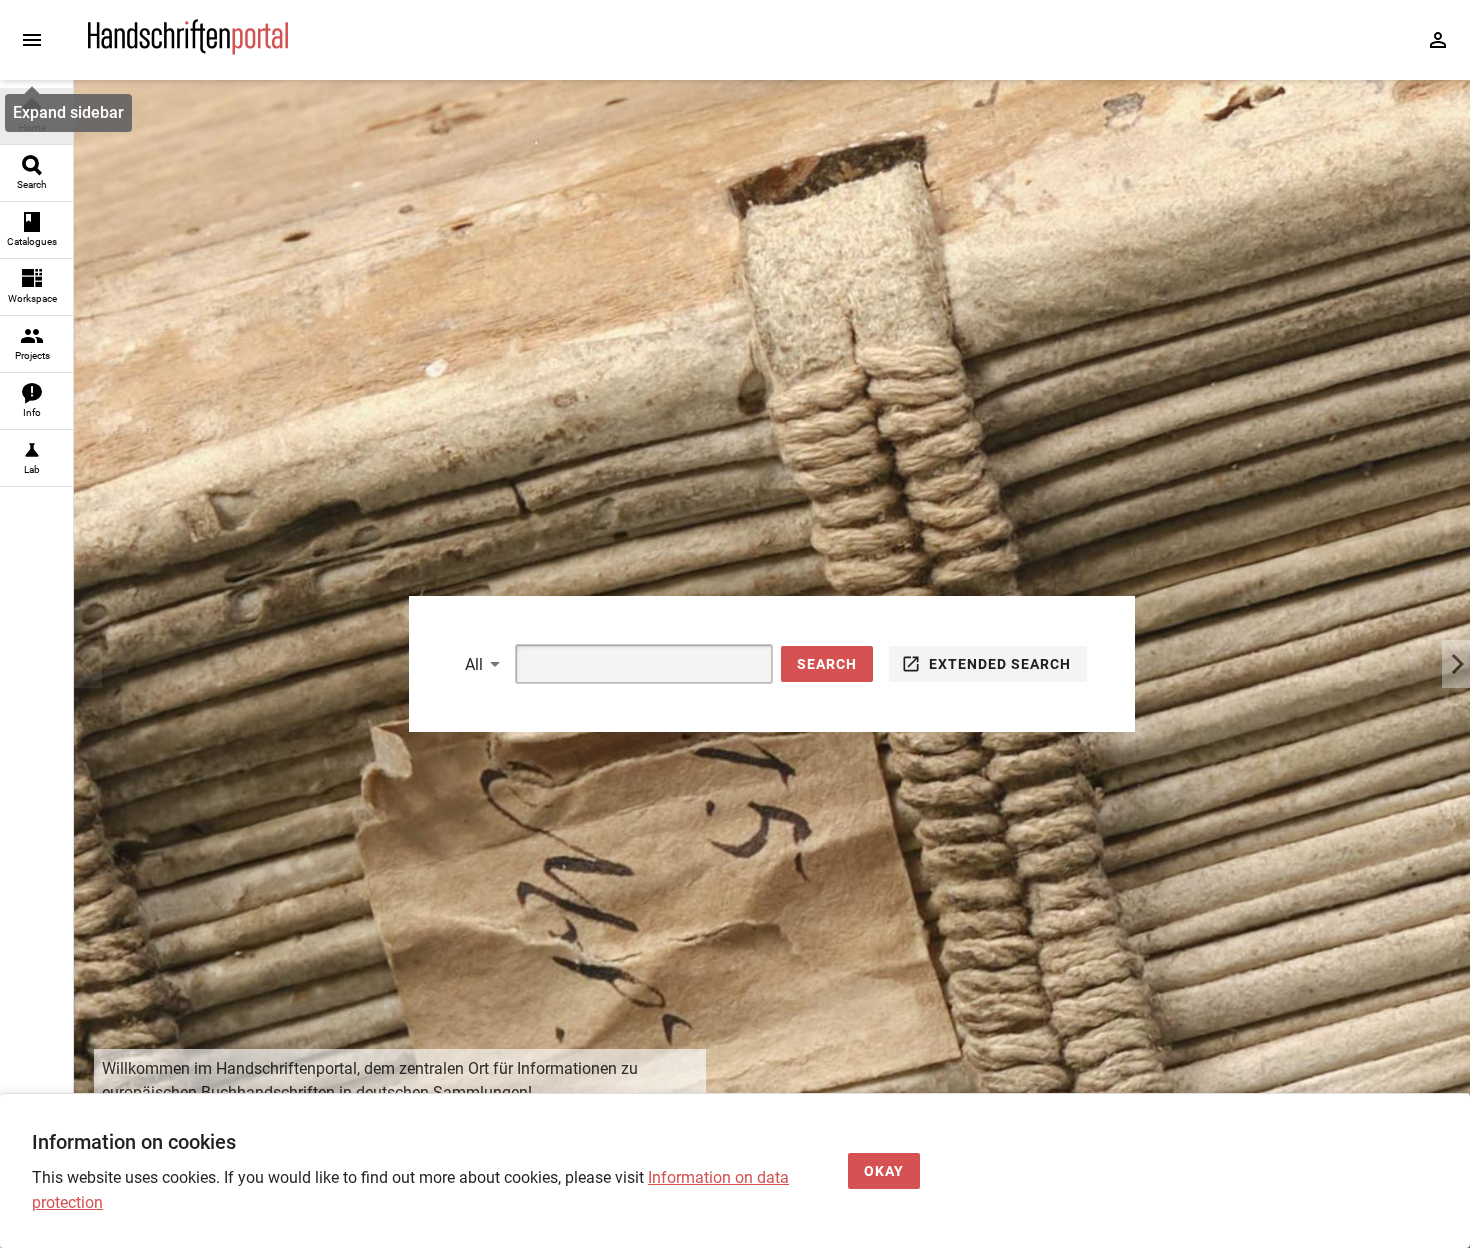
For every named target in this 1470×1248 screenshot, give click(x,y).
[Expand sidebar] (32, 40)
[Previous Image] (88, 664)
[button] (827, 664)
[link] (36, 116)
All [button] (474, 664)
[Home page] (188, 49)
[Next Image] (1456, 664)
